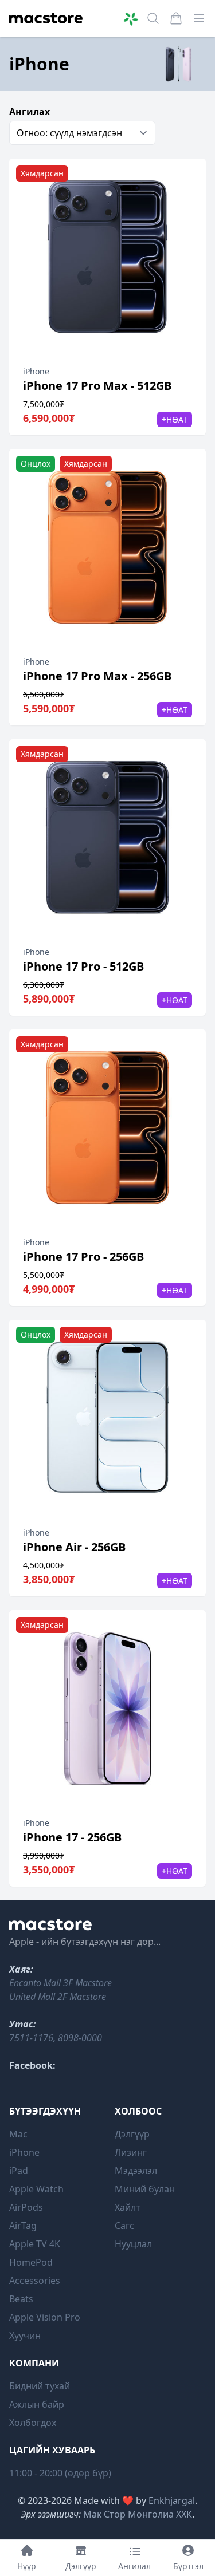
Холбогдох (33, 2423)
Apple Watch (36, 2189)
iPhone (24, 2152)
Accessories (35, 2281)
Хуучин (25, 2336)
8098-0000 (80, 2038)
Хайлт (128, 2207)
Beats (21, 2299)
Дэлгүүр (132, 2134)
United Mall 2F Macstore (58, 1997)
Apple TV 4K (35, 2244)
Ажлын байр (37, 2404)
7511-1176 (31, 2038)
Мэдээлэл (136, 2171)
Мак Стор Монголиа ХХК (138, 2514)
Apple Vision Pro (45, 2317)
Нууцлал (133, 2244)
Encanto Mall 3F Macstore (60, 1983)
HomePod (31, 2262)
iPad (19, 2171)
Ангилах (30, 112)
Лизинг (131, 2152)
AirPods (26, 2207)
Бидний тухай (40, 2386)
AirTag (23, 2226)
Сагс (124, 2226)
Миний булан (145, 2189)
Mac (18, 2134)
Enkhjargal (172, 2500)
